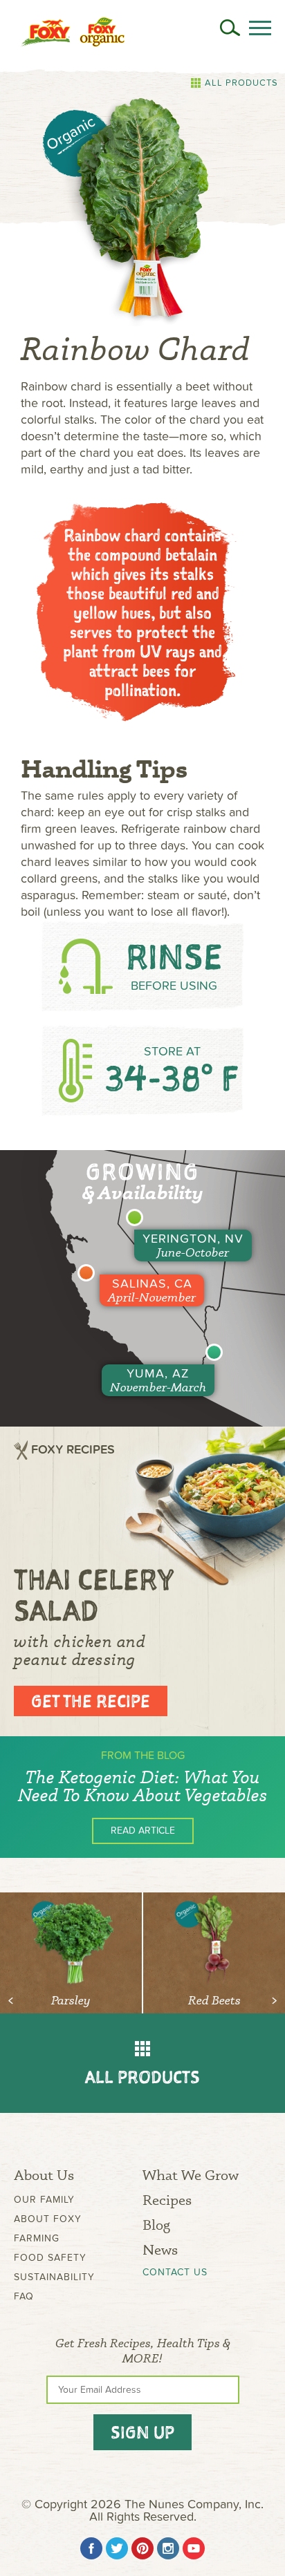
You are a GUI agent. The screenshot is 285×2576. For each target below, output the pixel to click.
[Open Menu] (260, 28)
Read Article (143, 1831)
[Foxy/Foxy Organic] (73, 32)
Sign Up (142, 2432)
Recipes (167, 2200)
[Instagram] (168, 2548)
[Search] (230, 28)
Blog (156, 2225)
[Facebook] (91, 2548)
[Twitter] (117, 2548)
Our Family (44, 2200)
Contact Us (175, 2273)
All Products (241, 83)
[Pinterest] (142, 2548)
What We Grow (191, 2175)
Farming (37, 2238)
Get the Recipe (91, 1701)
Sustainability (54, 2277)
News (160, 2249)
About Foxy (48, 2219)
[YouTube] (194, 2548)
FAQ (24, 2296)
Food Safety (50, 2258)
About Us (44, 2175)
